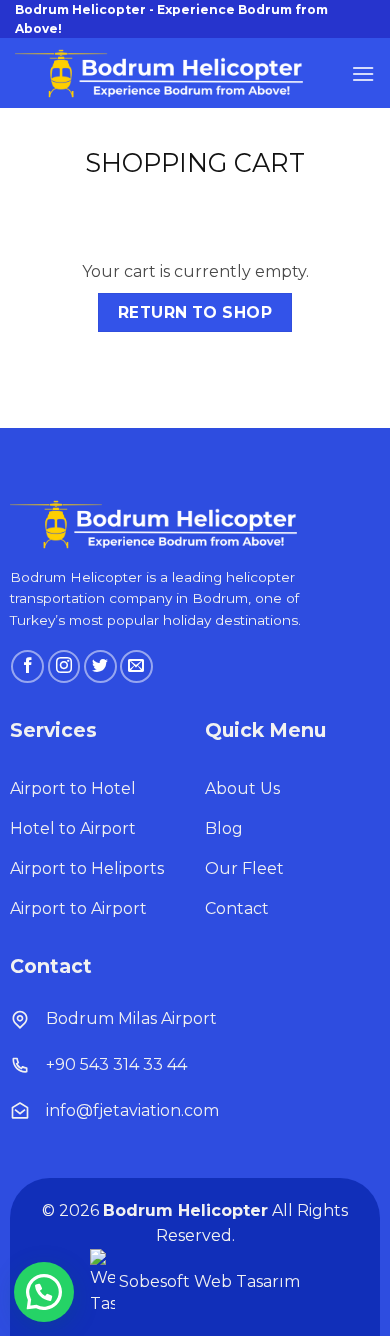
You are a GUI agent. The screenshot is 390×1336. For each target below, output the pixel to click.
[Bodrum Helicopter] (165, 73)
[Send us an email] (136, 666)
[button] (363, 73)
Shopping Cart (195, 163)
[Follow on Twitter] (100, 666)
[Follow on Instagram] (64, 666)
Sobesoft (152, 1281)
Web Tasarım (247, 1281)
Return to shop (195, 312)
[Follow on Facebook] (27, 666)
